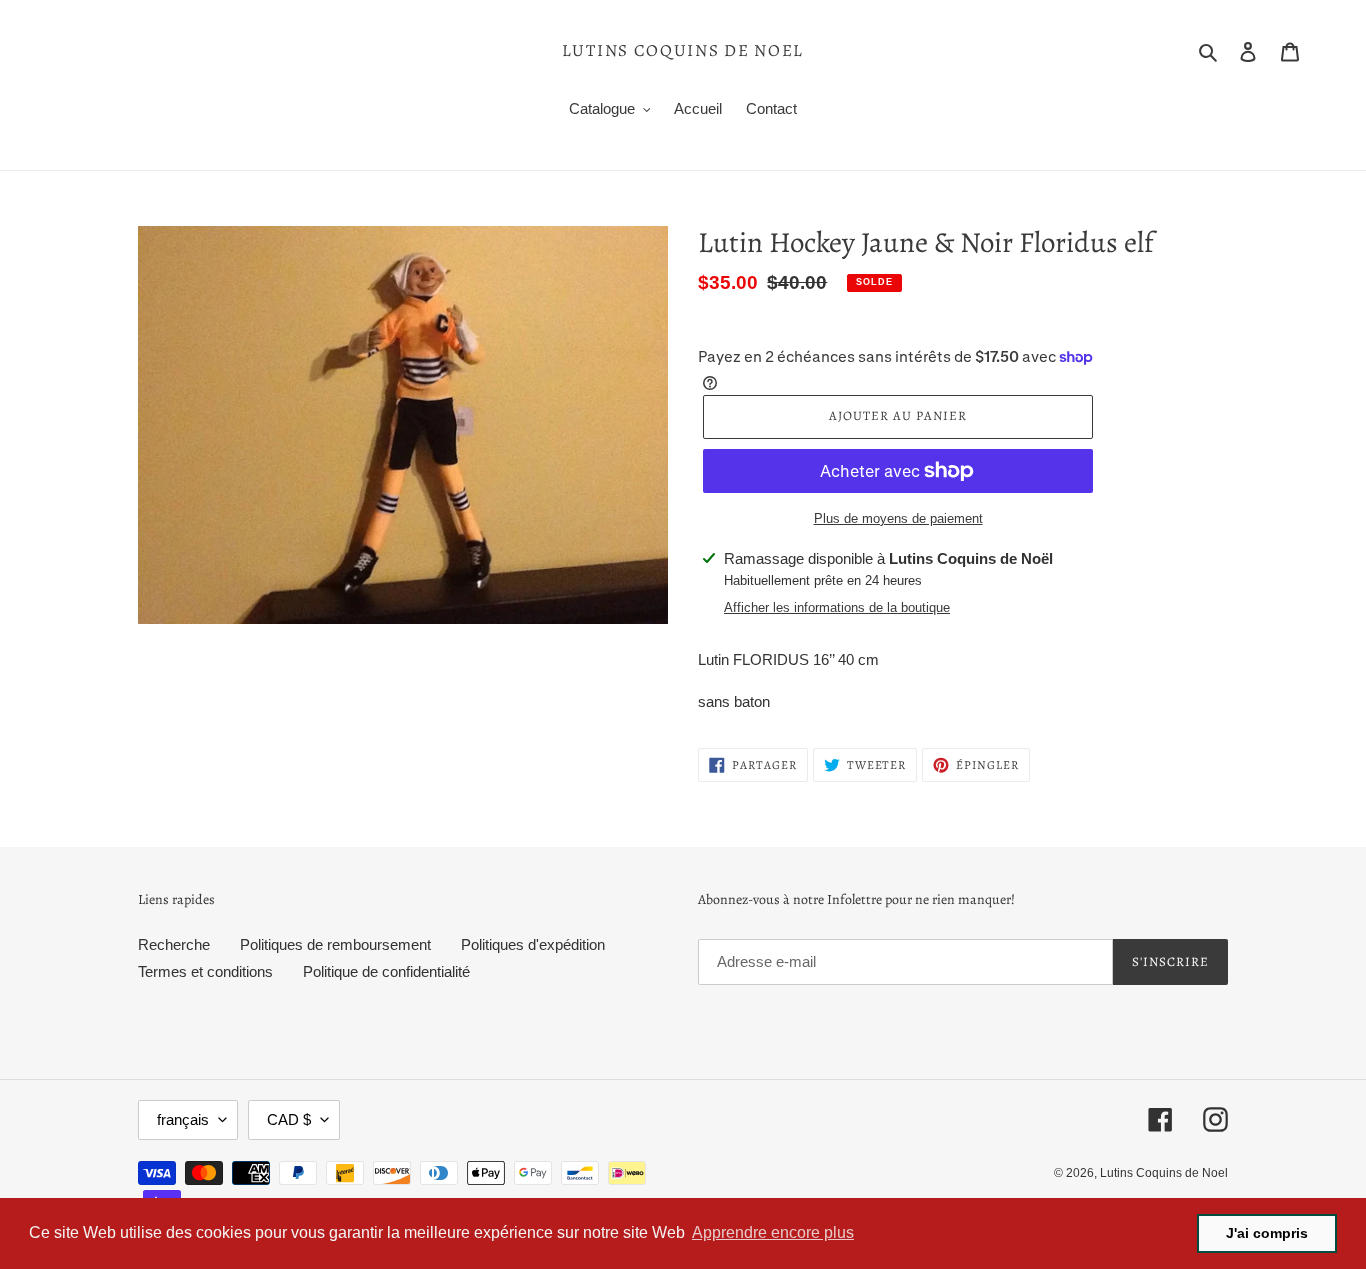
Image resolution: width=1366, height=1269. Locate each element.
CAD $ (289, 1119)
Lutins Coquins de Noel (683, 51)
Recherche (174, 944)
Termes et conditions (205, 971)
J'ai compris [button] (1267, 1233)
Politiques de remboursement (335, 944)
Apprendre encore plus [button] (773, 1232)
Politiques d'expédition (533, 944)
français (183, 1119)
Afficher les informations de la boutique (837, 607)
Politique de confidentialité (386, 971)
